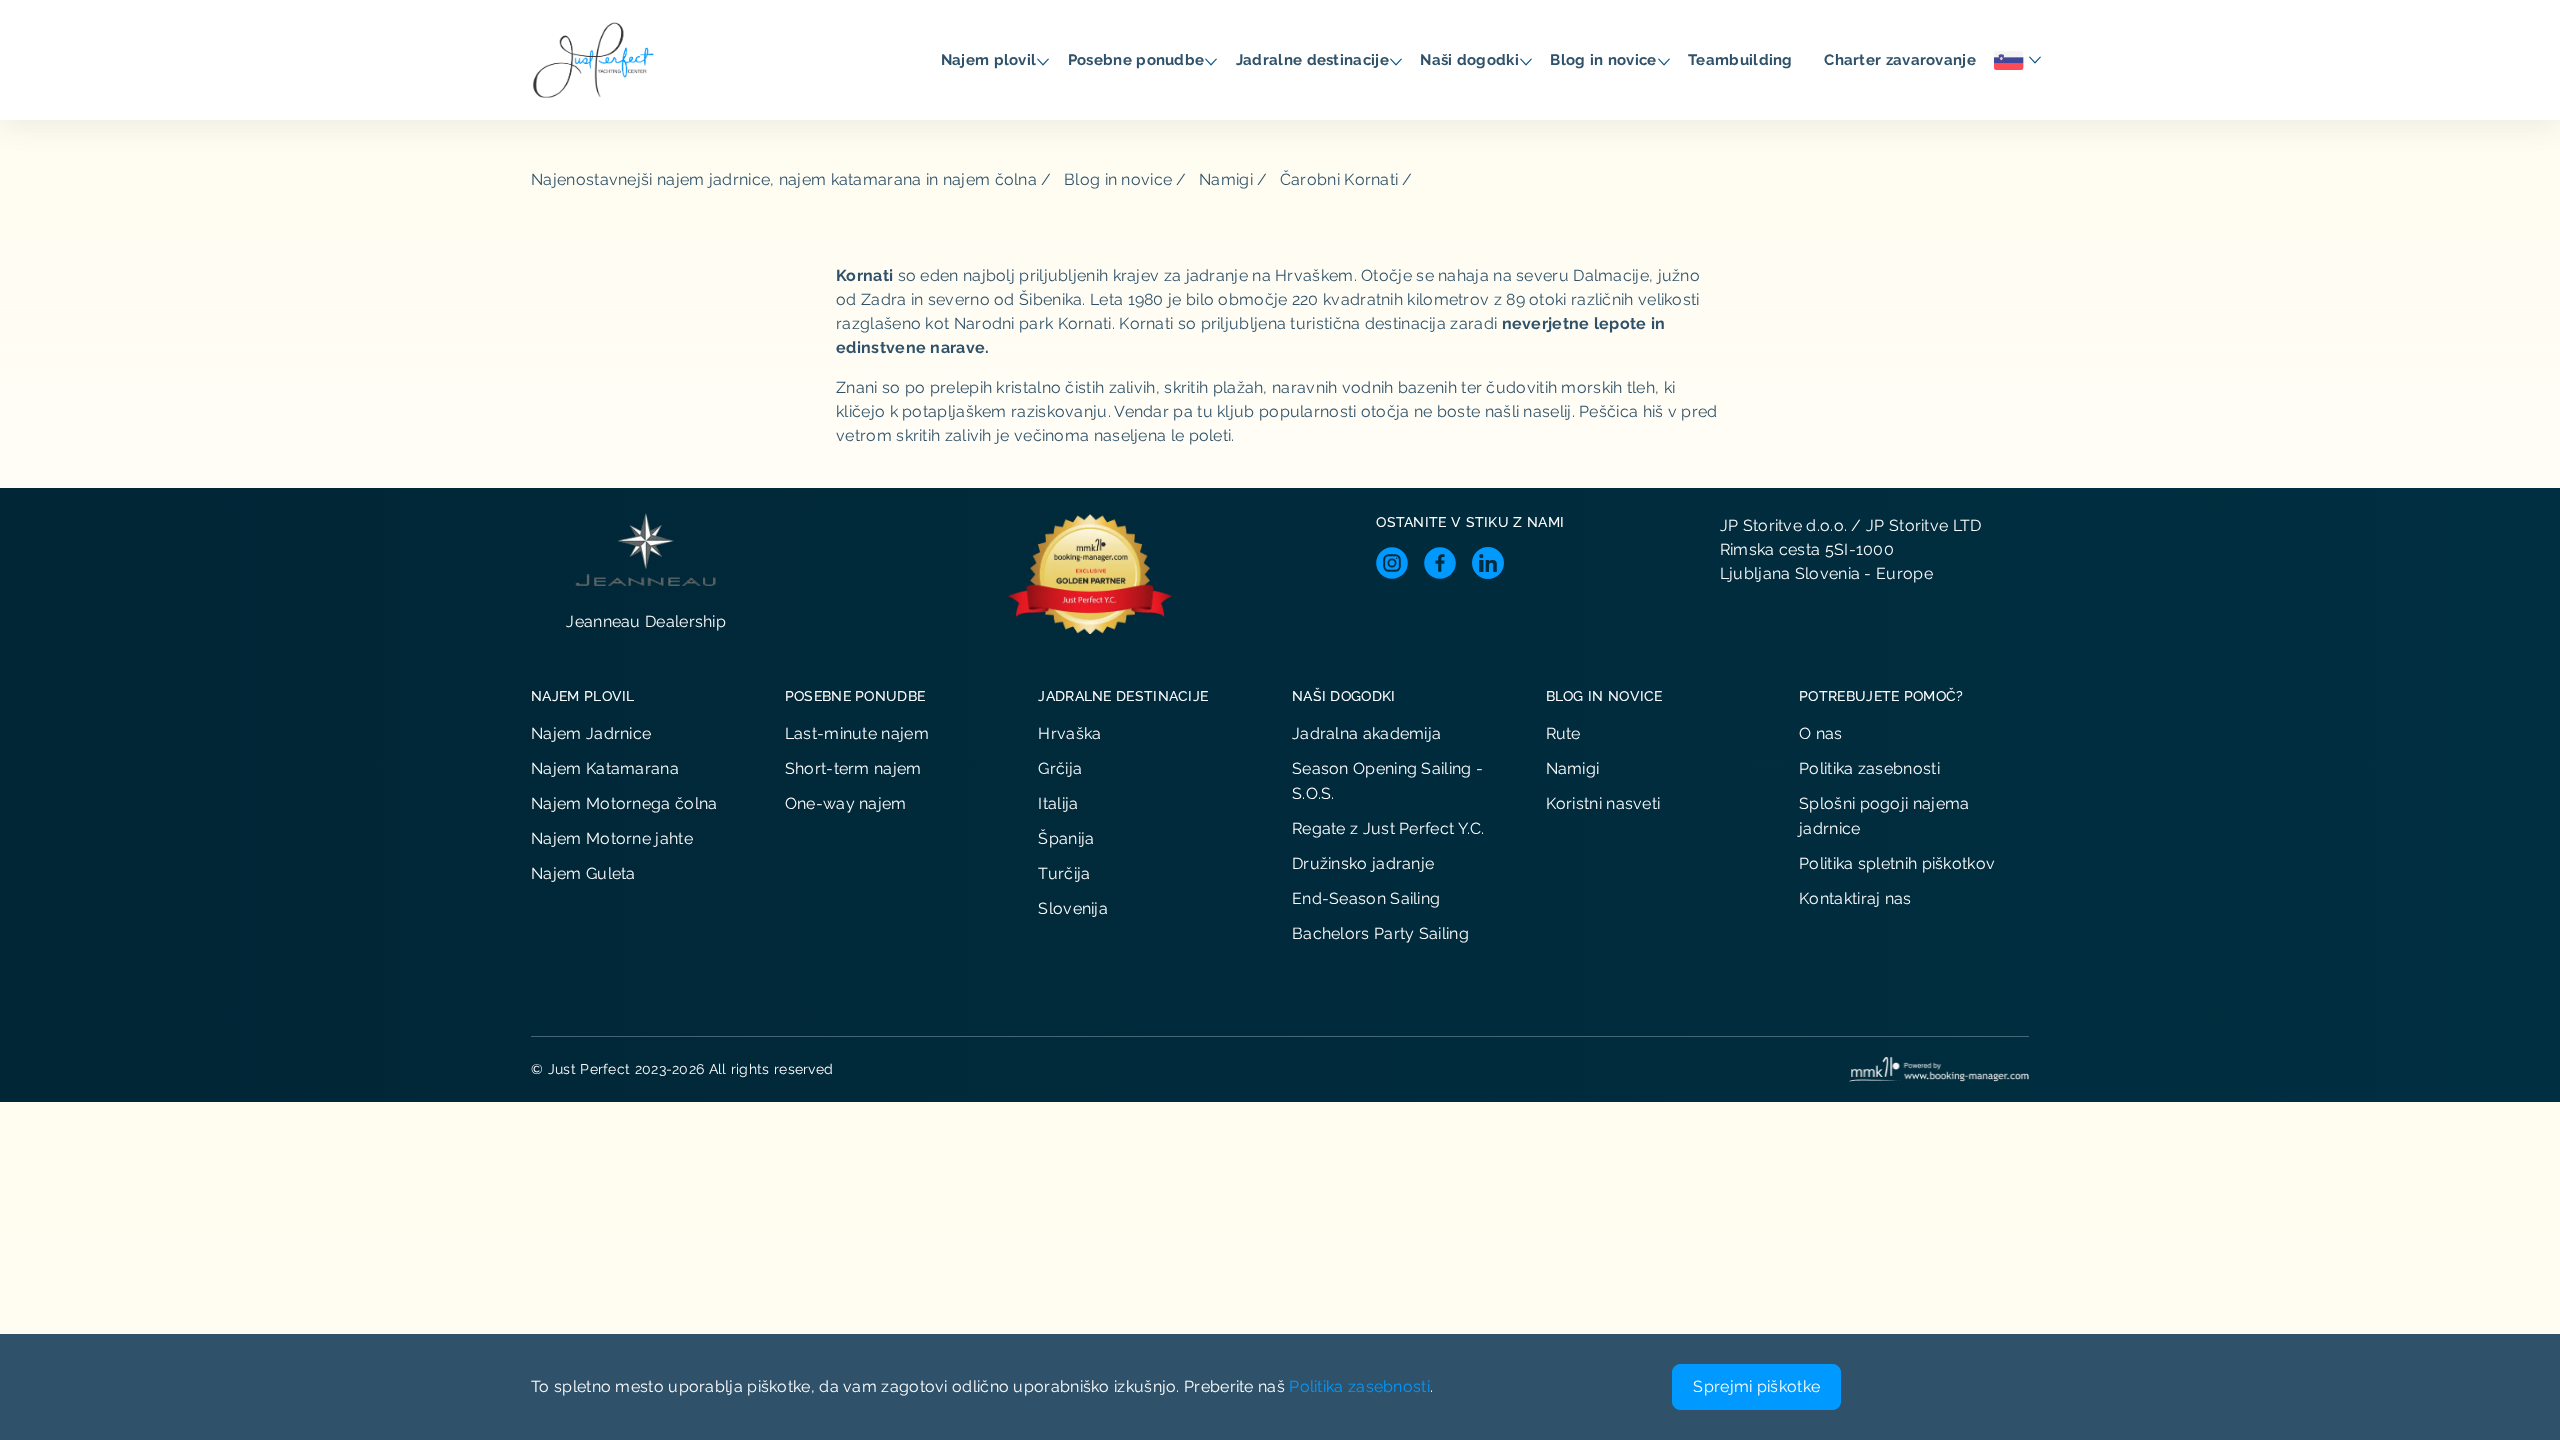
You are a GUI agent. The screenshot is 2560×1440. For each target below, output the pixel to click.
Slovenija (1073, 908)
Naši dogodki (1471, 60)
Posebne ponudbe (1138, 60)
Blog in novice (1605, 60)
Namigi (1226, 179)
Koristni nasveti (1603, 803)
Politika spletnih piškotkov (1897, 863)
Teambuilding (1742, 60)
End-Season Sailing (1366, 898)
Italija (1058, 803)
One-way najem (846, 803)
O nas (1821, 733)
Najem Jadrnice (591, 733)
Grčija (1060, 768)
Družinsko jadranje (1363, 863)
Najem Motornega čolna (624, 803)
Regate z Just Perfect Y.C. (1388, 828)
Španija (1066, 838)
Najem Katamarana (605, 768)
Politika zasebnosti (1869, 768)
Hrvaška (1069, 733)
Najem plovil (991, 60)
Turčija (1064, 873)
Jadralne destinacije (1314, 60)
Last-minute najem (857, 733)
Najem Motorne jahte (612, 838)
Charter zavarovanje (1902, 60)
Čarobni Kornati (1339, 179)
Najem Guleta (583, 873)
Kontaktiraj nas (1855, 898)
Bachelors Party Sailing (1380, 933)
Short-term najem (853, 768)
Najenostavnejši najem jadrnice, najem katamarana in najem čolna (784, 179)
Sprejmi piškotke (1756, 1386)
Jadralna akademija (1366, 733)
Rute (1563, 733)
